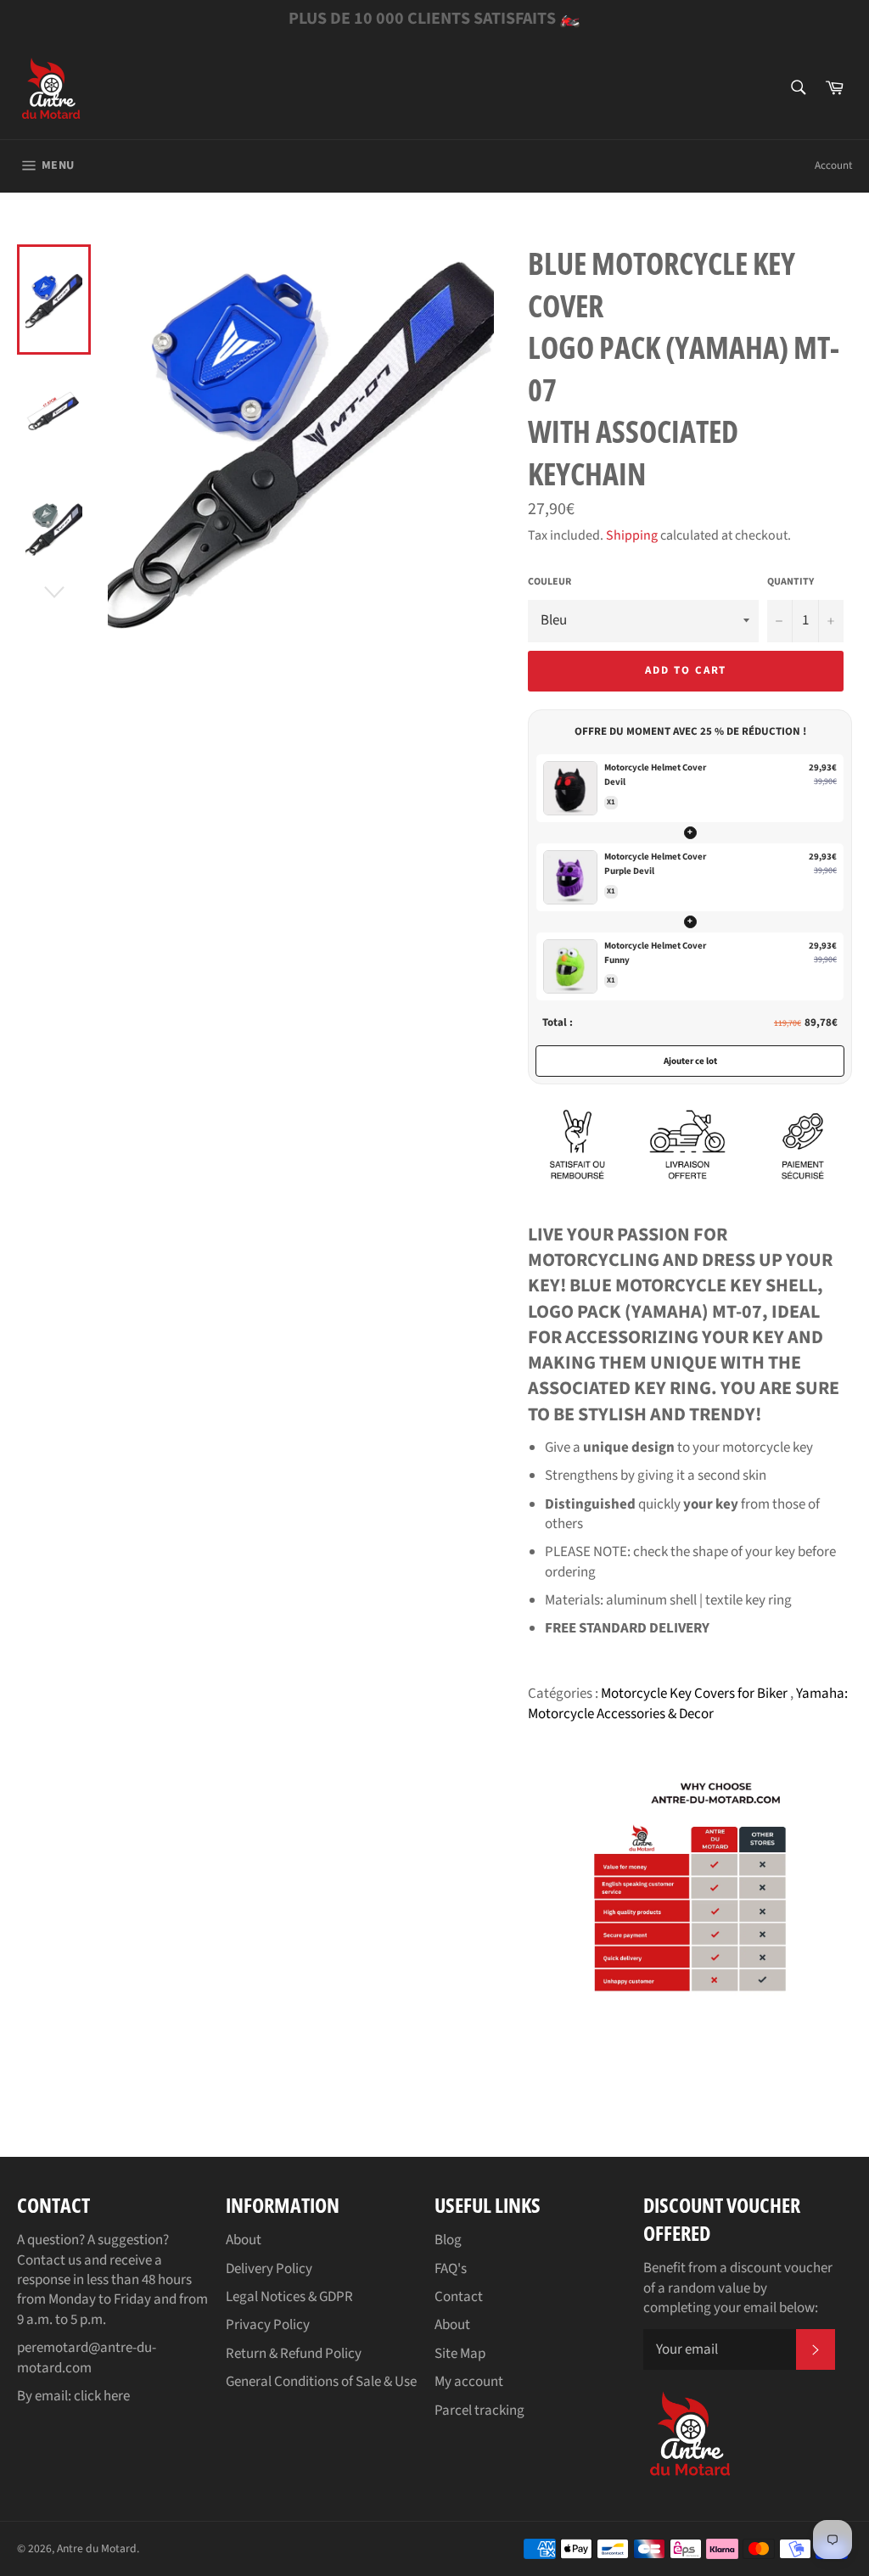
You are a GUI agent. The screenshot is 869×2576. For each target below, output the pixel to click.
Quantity (791, 582)
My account (469, 2382)
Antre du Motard (97, 2548)
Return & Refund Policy (294, 2354)
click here (102, 2396)
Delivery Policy (269, 2269)
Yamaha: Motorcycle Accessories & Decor (688, 1703)
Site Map (460, 2354)
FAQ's (451, 2269)
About (244, 2240)
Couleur (549, 582)
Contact (459, 2297)
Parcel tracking (479, 2411)
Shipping (632, 535)
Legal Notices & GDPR (289, 2297)
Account (833, 165)
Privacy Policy (268, 2325)
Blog (448, 2240)
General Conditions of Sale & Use (321, 2382)
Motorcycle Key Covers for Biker (695, 1694)
